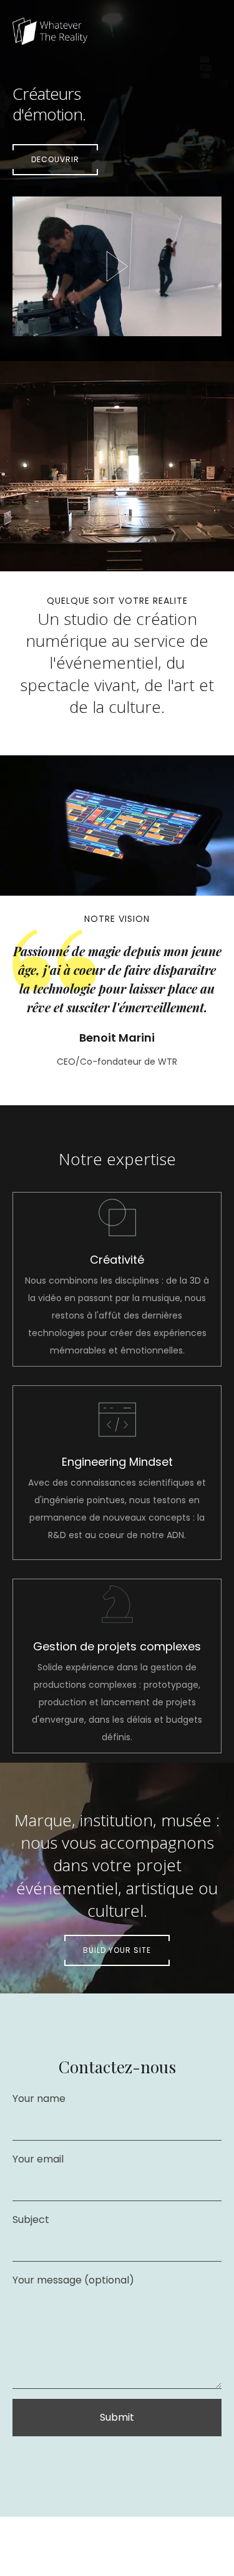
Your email (38, 2159)
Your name (39, 2099)
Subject (31, 2220)
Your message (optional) (73, 2280)
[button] (55, 160)
